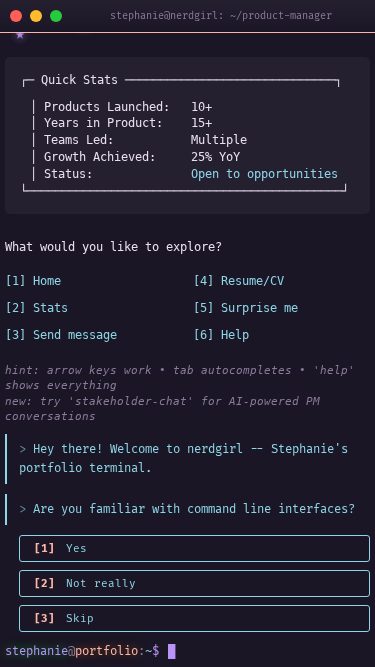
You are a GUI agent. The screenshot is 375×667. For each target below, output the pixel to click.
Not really (85, 583)
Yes (60, 548)
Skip (64, 618)
